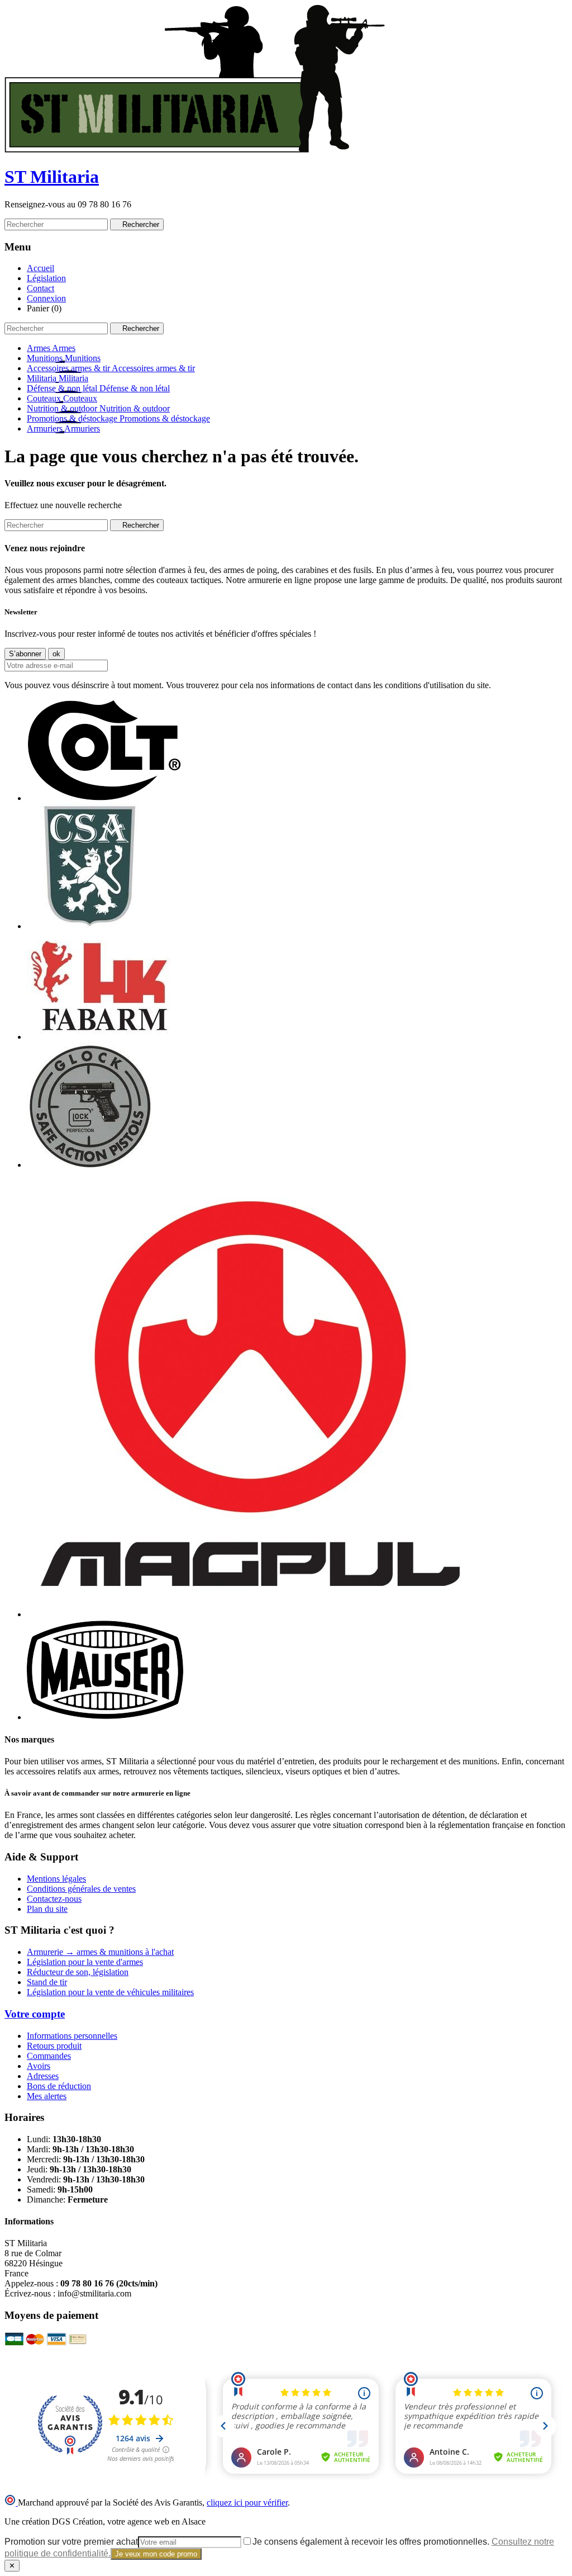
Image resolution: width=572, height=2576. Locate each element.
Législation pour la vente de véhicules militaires (110, 1992)
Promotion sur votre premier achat (71, 2542)
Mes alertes (47, 2096)
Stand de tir (47, 1982)
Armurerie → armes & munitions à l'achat (100, 1952)
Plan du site (47, 1909)
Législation (46, 278)
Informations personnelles (72, 2036)
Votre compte (35, 2014)
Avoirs (39, 2066)
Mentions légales (56, 1879)
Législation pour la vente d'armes (85, 1962)
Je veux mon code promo (156, 2554)
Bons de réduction (59, 2086)
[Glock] (90, 1165)
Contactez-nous (54, 1899)
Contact (40, 288)
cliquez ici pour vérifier (247, 2502)
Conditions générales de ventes (81, 1889)
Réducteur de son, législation (78, 1972)
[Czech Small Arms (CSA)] (90, 926)
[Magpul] (250, 1614)
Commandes (49, 2056)
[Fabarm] (99, 1037)
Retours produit (54, 2046)
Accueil (40, 268)
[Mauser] (105, 1717)
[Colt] (104, 798)
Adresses (43, 2076)
